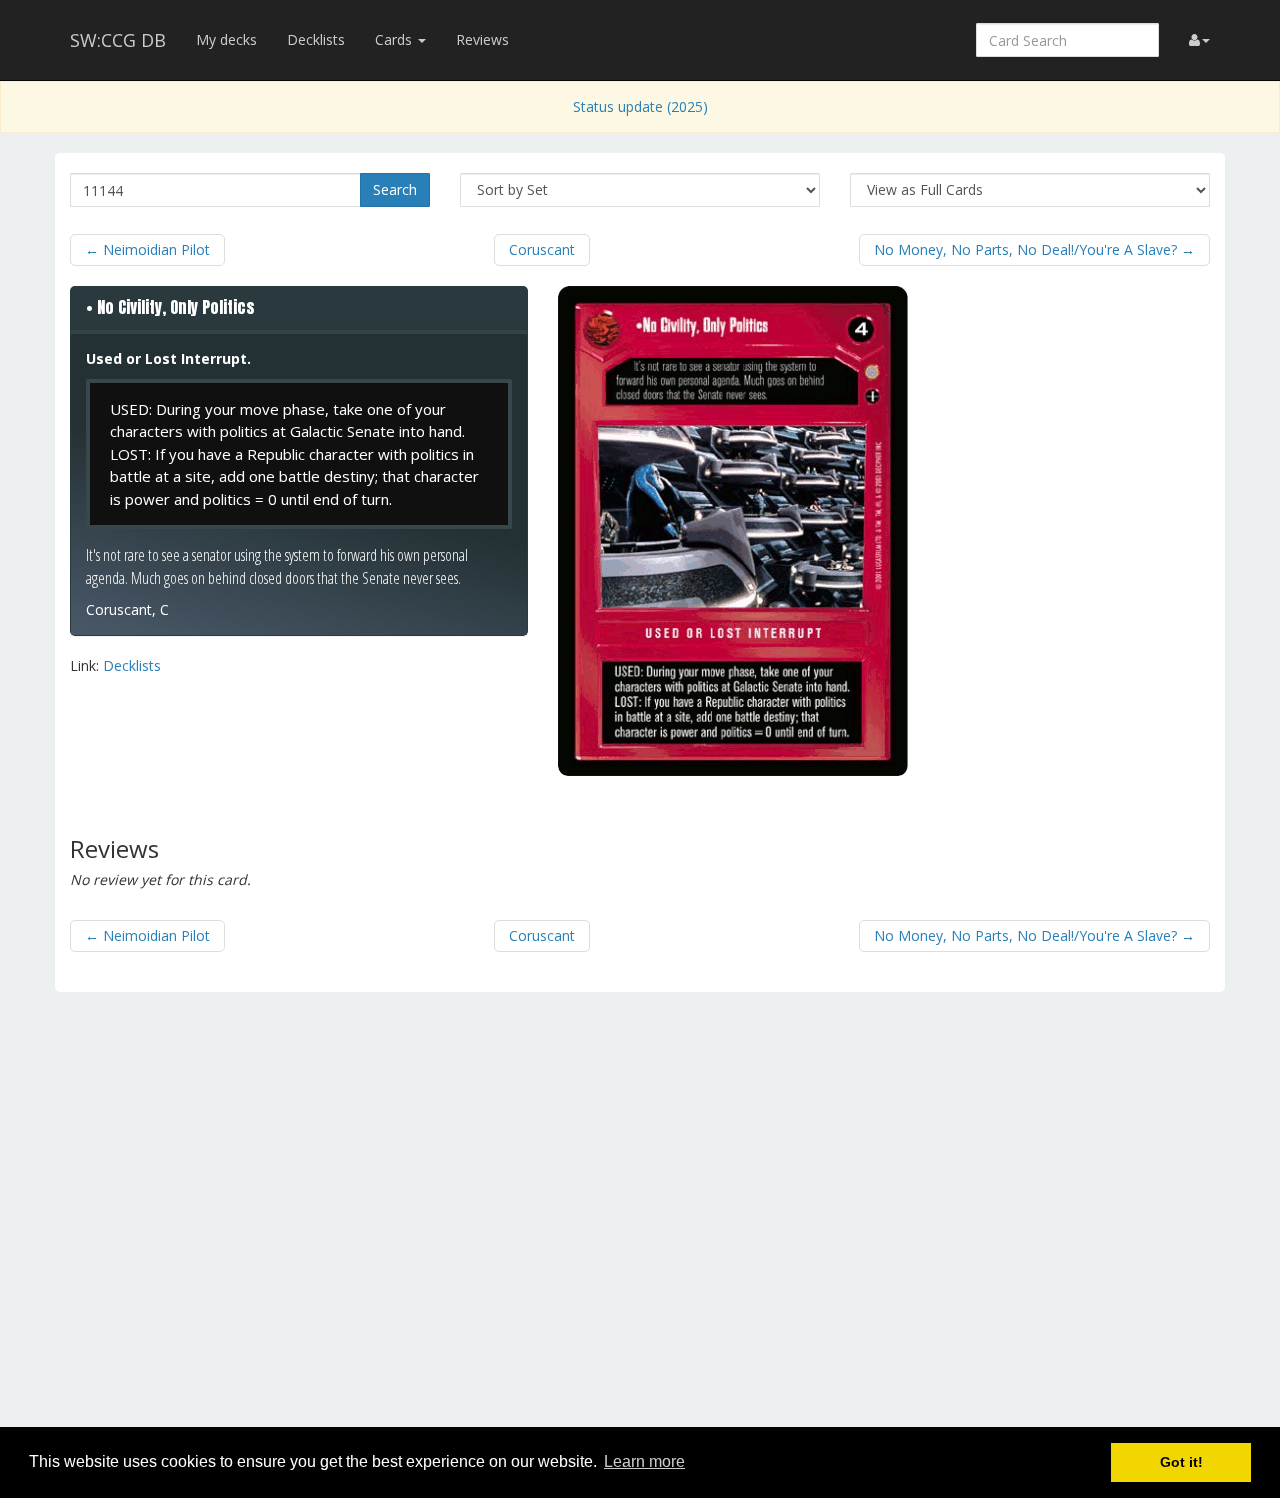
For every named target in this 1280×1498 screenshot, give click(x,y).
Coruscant (542, 249)
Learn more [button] (644, 1461)
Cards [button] (395, 39)
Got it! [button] (1181, 1462)
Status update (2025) (640, 106)
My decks (226, 39)
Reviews (482, 39)
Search (395, 189)
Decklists (316, 39)
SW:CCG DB (118, 40)
